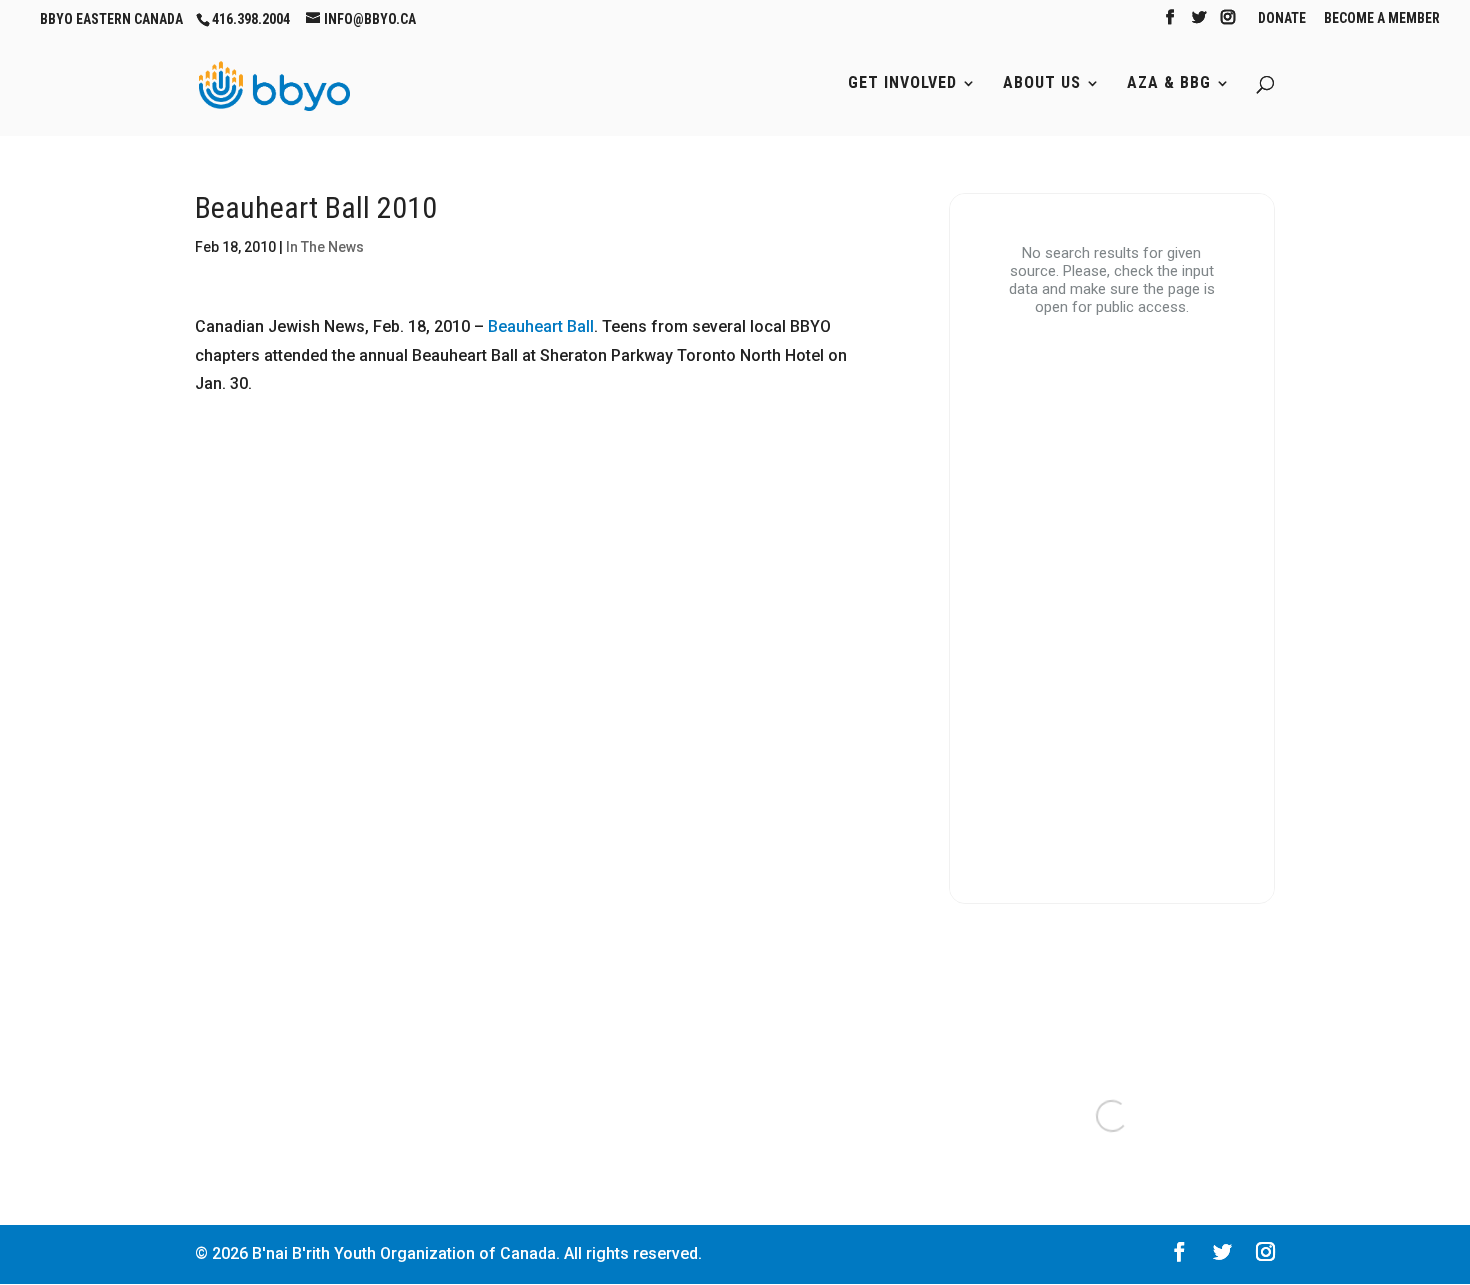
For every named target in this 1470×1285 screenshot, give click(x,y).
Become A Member (1382, 18)
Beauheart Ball (541, 326)
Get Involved (902, 84)
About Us (1042, 84)
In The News (325, 247)
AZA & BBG (1169, 84)
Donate (1282, 18)
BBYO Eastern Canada (111, 19)
